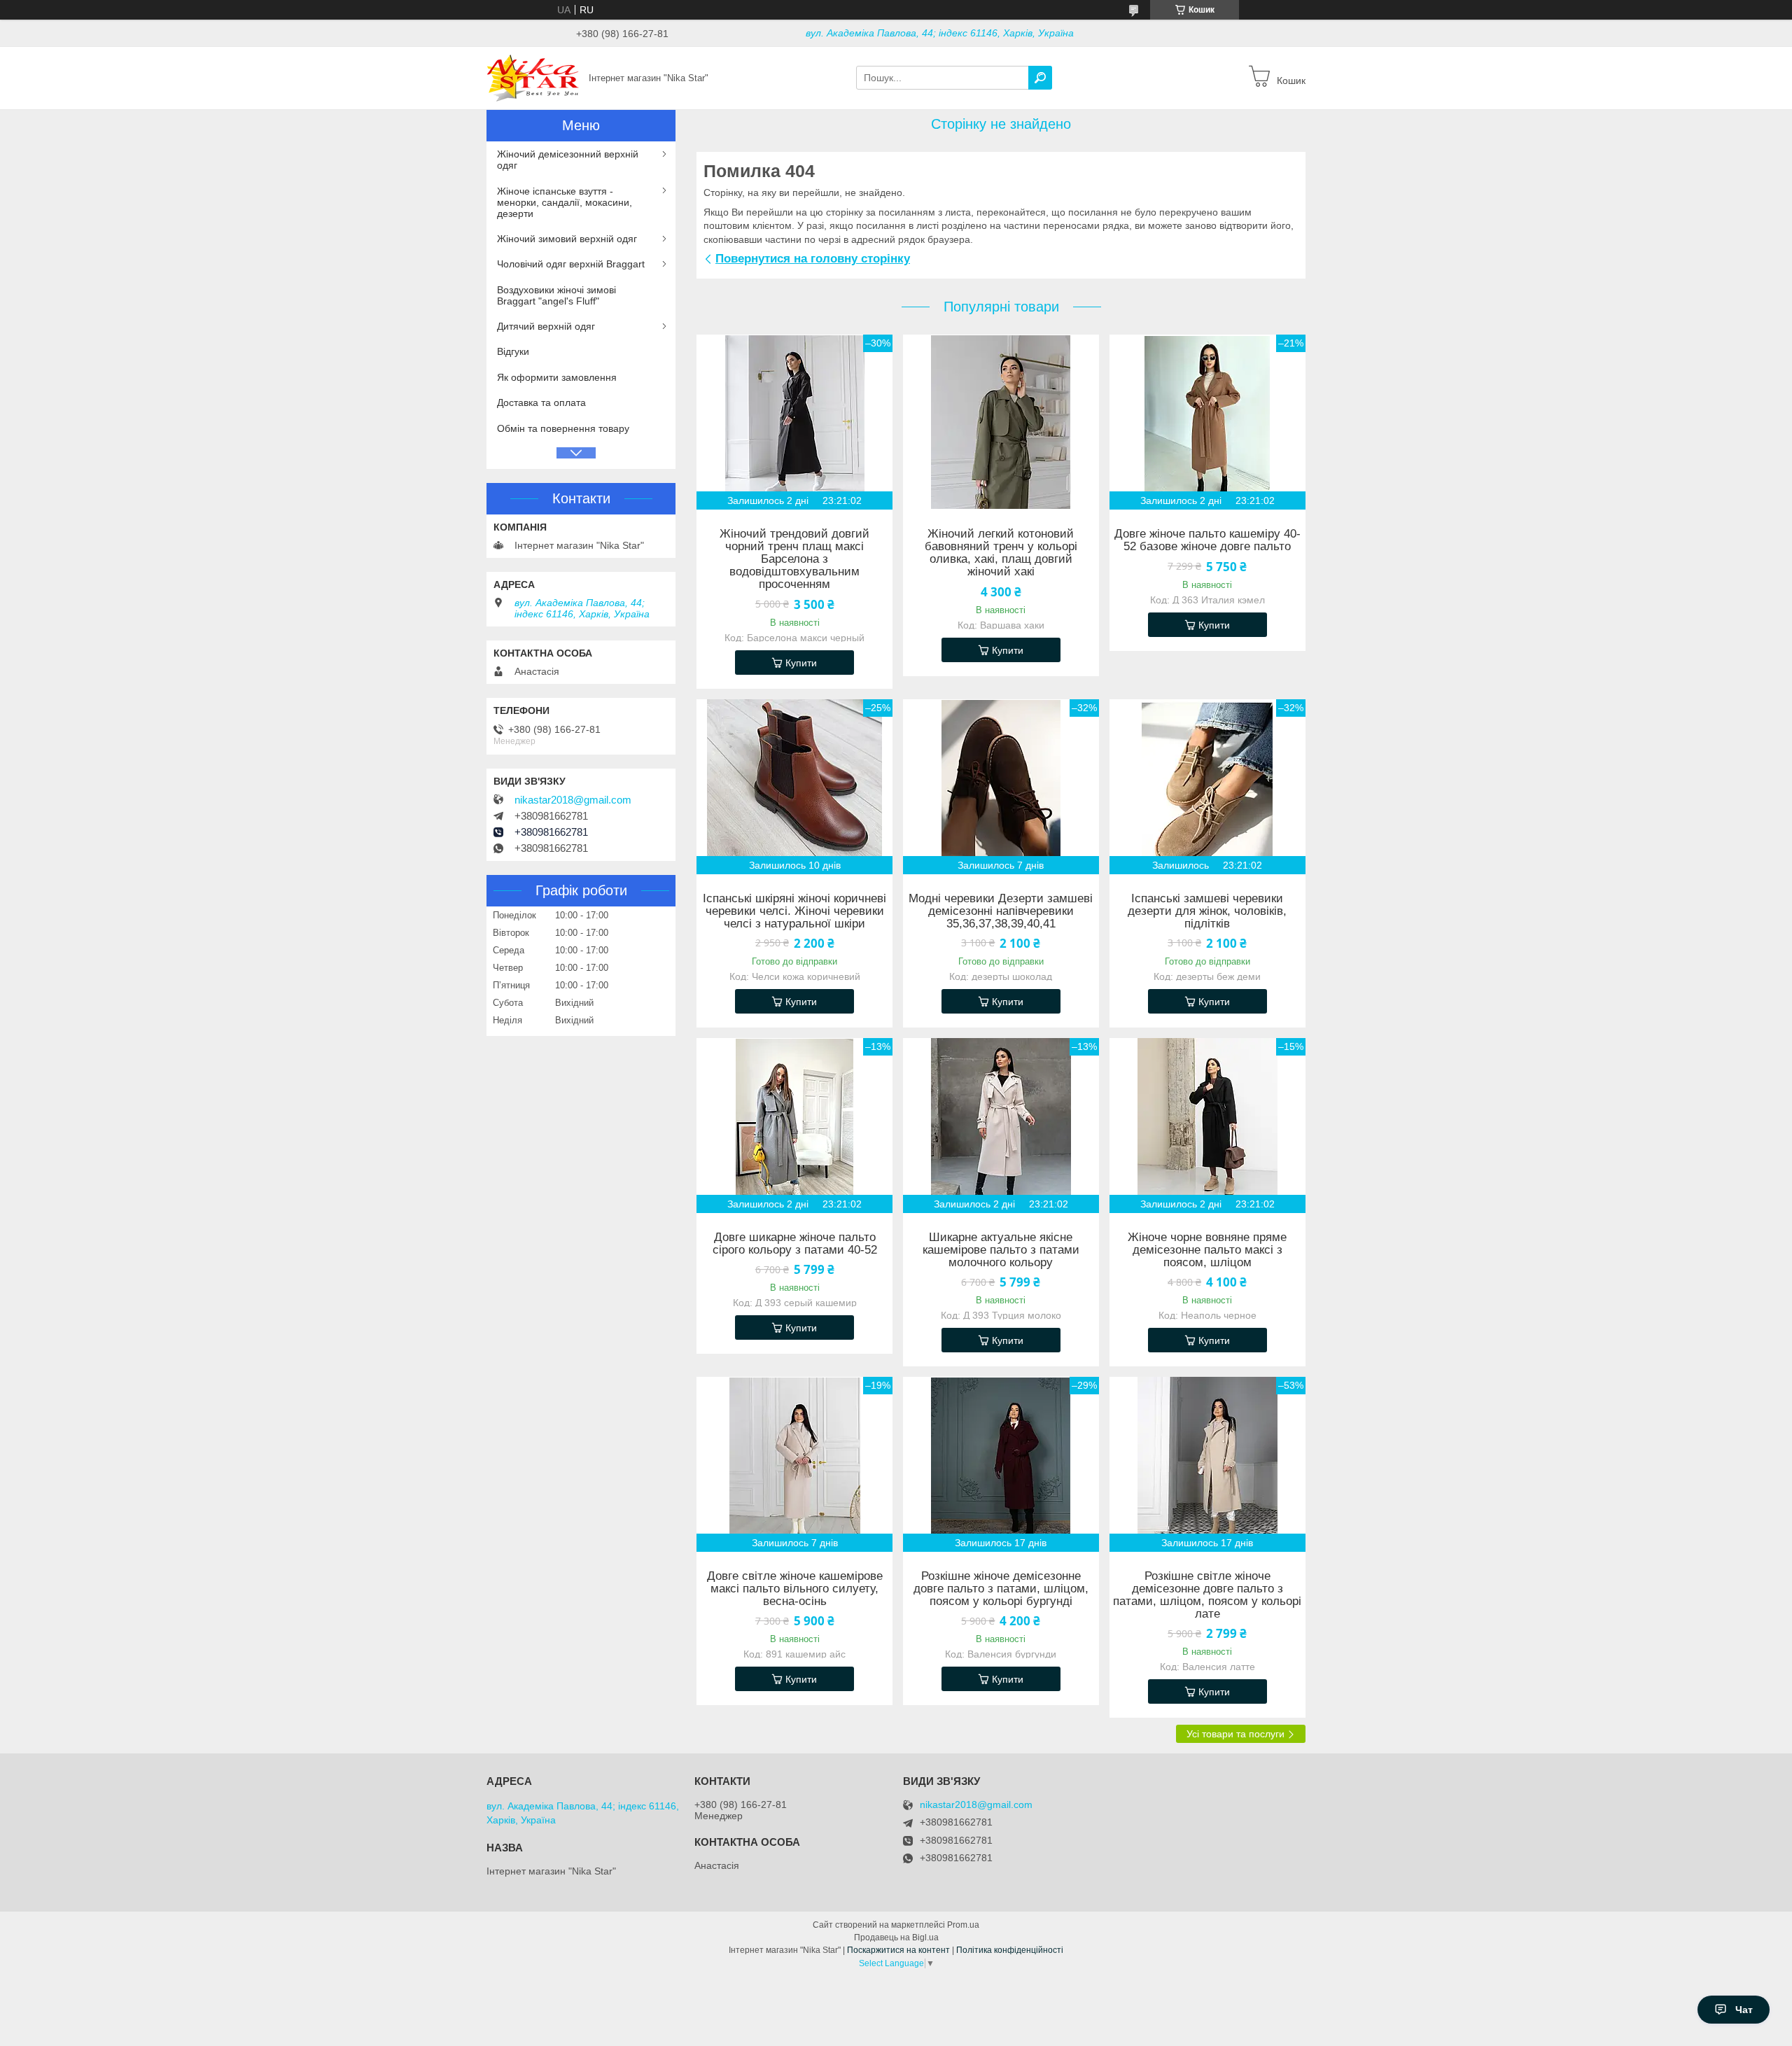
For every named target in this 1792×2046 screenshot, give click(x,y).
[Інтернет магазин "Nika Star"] (533, 77)
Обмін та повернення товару (563, 428)
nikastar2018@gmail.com (573, 800)
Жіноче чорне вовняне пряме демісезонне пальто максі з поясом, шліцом (1207, 1250)
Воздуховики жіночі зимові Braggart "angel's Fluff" (556, 295)
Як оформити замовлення (557, 377)
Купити (801, 663)
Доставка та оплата (541, 402)
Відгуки (513, 351)
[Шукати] (1040, 78)
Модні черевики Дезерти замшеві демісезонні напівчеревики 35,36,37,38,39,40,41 (1001, 911)
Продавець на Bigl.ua (896, 1938)
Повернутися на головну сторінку (813, 259)
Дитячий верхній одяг (546, 326)
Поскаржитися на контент (898, 1950)
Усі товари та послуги (1235, 1734)
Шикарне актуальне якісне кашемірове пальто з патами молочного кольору (1001, 1250)
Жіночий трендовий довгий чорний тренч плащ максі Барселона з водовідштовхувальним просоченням (794, 559)
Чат (1744, 2010)
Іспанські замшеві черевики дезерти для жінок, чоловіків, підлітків (1207, 911)
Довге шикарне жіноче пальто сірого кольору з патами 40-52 (795, 1244)
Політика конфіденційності (1010, 1950)
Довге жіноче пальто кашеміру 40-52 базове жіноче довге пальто (1207, 540)
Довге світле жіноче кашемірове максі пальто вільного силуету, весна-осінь (795, 1589)
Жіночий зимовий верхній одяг (567, 239)
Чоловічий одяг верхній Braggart (571, 264)
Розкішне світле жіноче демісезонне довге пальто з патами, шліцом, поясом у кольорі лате (1207, 1595)
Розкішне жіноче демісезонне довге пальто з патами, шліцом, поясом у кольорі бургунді (1001, 1589)
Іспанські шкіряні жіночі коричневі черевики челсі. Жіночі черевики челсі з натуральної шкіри (794, 911)
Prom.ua (963, 1925)
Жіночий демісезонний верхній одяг (568, 160)
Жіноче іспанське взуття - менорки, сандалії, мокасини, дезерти (565, 202)
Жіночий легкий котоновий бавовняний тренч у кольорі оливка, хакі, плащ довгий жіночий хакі (1001, 553)
